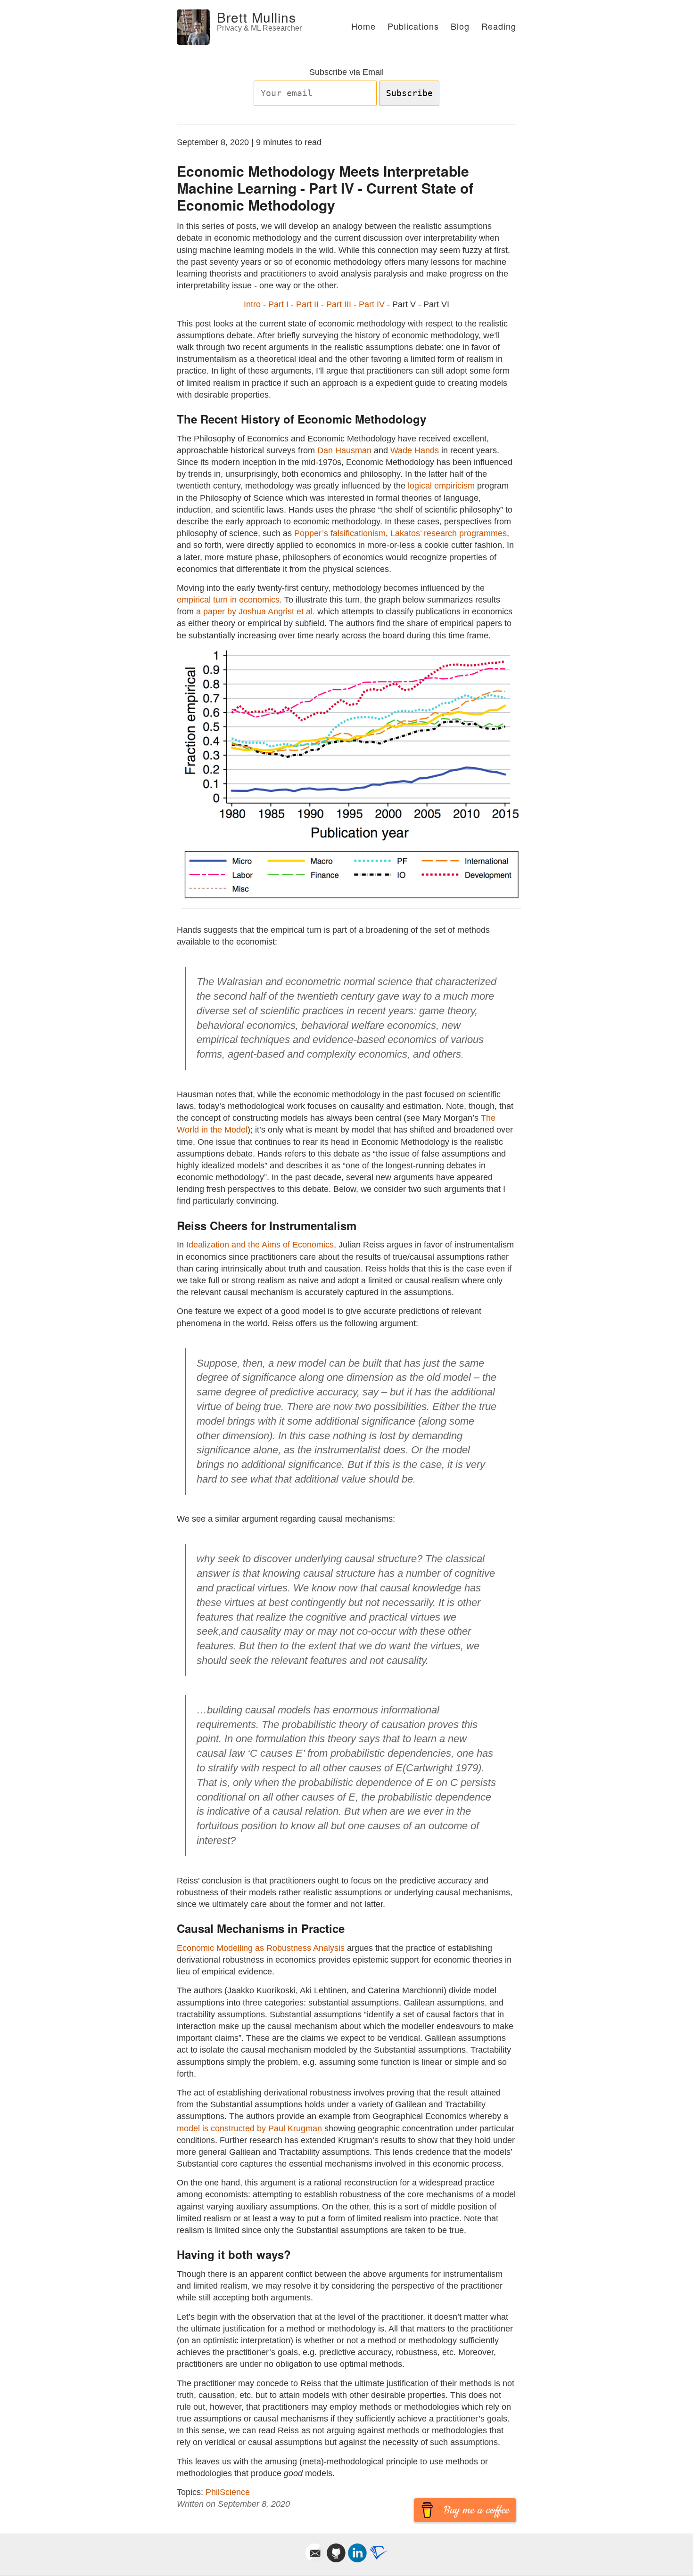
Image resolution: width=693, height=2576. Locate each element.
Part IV (372, 304)
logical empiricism (441, 486)
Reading (499, 26)
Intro (252, 304)
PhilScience (228, 2492)
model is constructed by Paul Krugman (249, 2128)
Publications (413, 26)
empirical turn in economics (228, 600)
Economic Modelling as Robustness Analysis (261, 1948)
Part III (339, 304)
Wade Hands (415, 450)
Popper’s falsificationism (340, 533)
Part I (278, 304)
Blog (460, 26)
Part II (307, 304)
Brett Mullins (256, 17)
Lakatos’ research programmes (449, 533)
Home (363, 26)
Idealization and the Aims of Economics (260, 1245)
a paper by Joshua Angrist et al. (256, 611)
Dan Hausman (344, 450)
